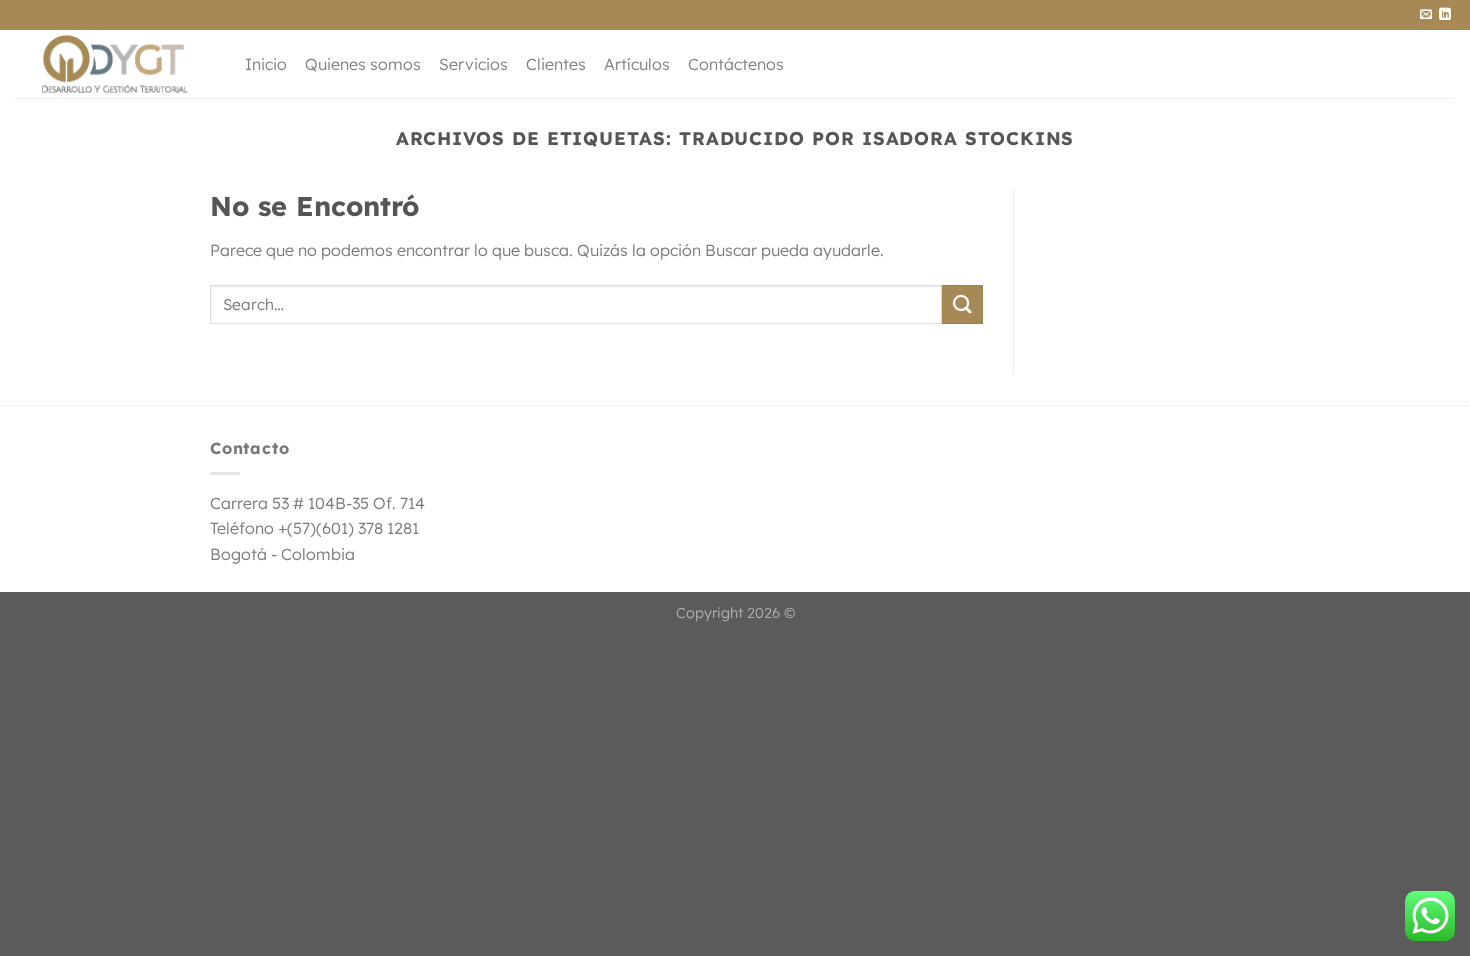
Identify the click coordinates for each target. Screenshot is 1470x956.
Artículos (637, 64)
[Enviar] (962, 304)
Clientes (556, 64)
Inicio (266, 64)
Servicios (473, 64)
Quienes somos (363, 64)
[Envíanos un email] (1426, 15)
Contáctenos (736, 64)
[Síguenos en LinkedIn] (1445, 15)
